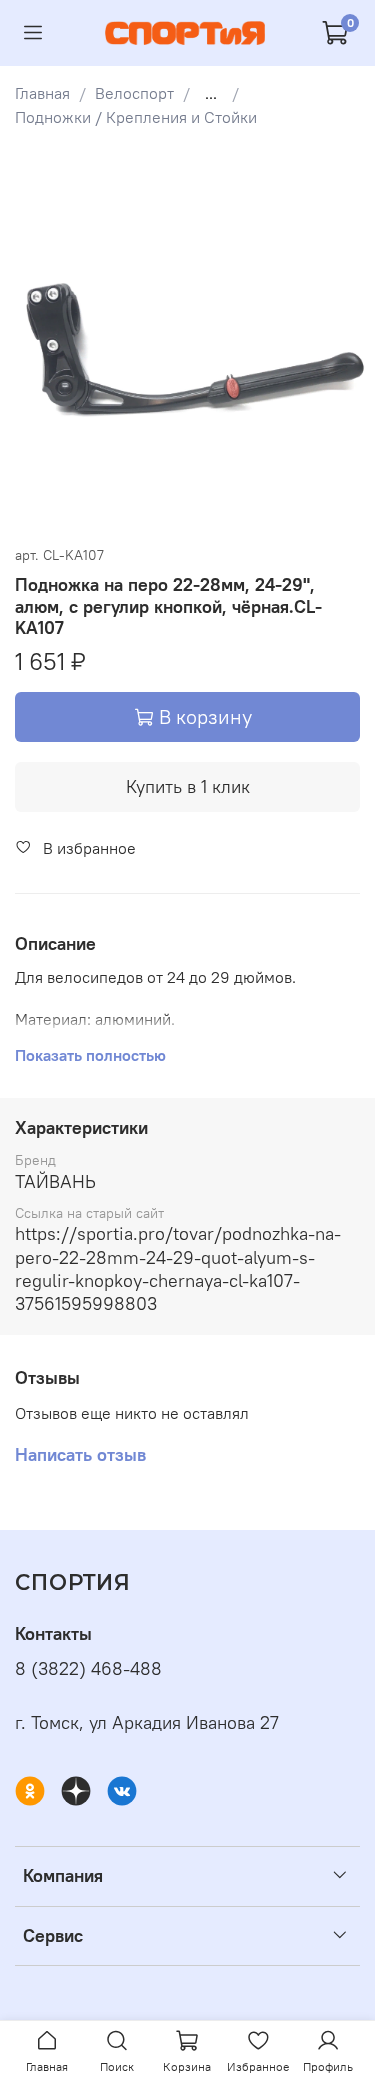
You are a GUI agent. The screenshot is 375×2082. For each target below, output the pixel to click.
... (211, 93)
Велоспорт (134, 93)
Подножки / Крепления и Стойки (136, 117)
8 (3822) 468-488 (88, 1669)
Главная (42, 93)
